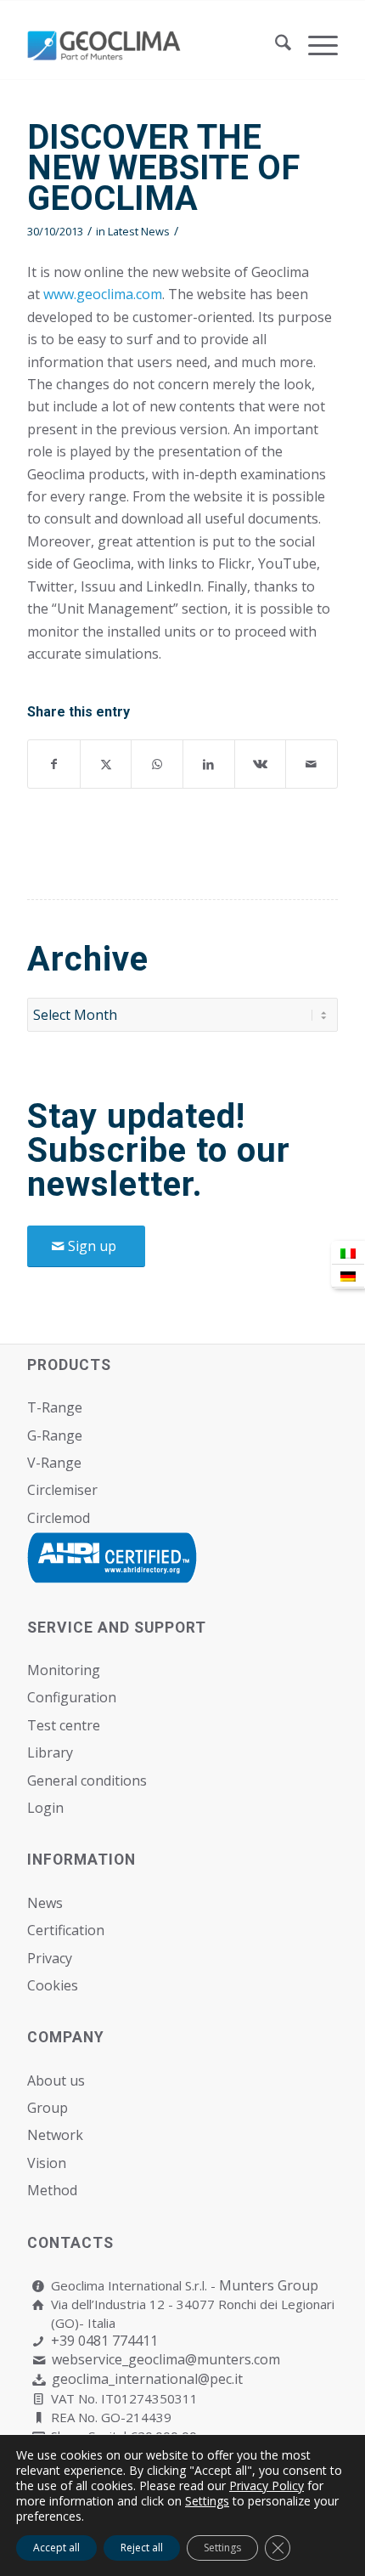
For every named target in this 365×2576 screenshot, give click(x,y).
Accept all (56, 2548)
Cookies (53, 1985)
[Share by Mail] (312, 764)
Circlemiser (62, 1490)
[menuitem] (275, 45)
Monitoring (64, 1670)
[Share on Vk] (261, 764)
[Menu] (314, 45)
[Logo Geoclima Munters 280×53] (151, 45)
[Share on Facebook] (54, 764)
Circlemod (59, 1518)
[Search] (275, 45)
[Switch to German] (348, 1276)
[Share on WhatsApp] (157, 764)
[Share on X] (106, 764)
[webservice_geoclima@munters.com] (39, 2361)
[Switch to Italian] (348, 1253)
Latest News (139, 231)
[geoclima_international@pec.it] (39, 2380)
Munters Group (269, 2285)
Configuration (72, 1697)
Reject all (142, 2548)
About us (56, 2081)
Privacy (50, 1958)
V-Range (54, 1463)
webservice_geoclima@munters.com (166, 2359)
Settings (207, 2501)
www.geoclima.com (103, 294)
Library (50, 1752)
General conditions (87, 1781)
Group (48, 2108)
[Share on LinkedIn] (209, 764)
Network (55, 2135)
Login (45, 1808)
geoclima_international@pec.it (147, 2379)
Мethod (52, 2190)
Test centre (64, 1725)
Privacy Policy (267, 2485)
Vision (47, 2163)
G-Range (55, 1435)
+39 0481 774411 (104, 2341)
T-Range (55, 1407)
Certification (66, 1930)
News (45, 1903)
